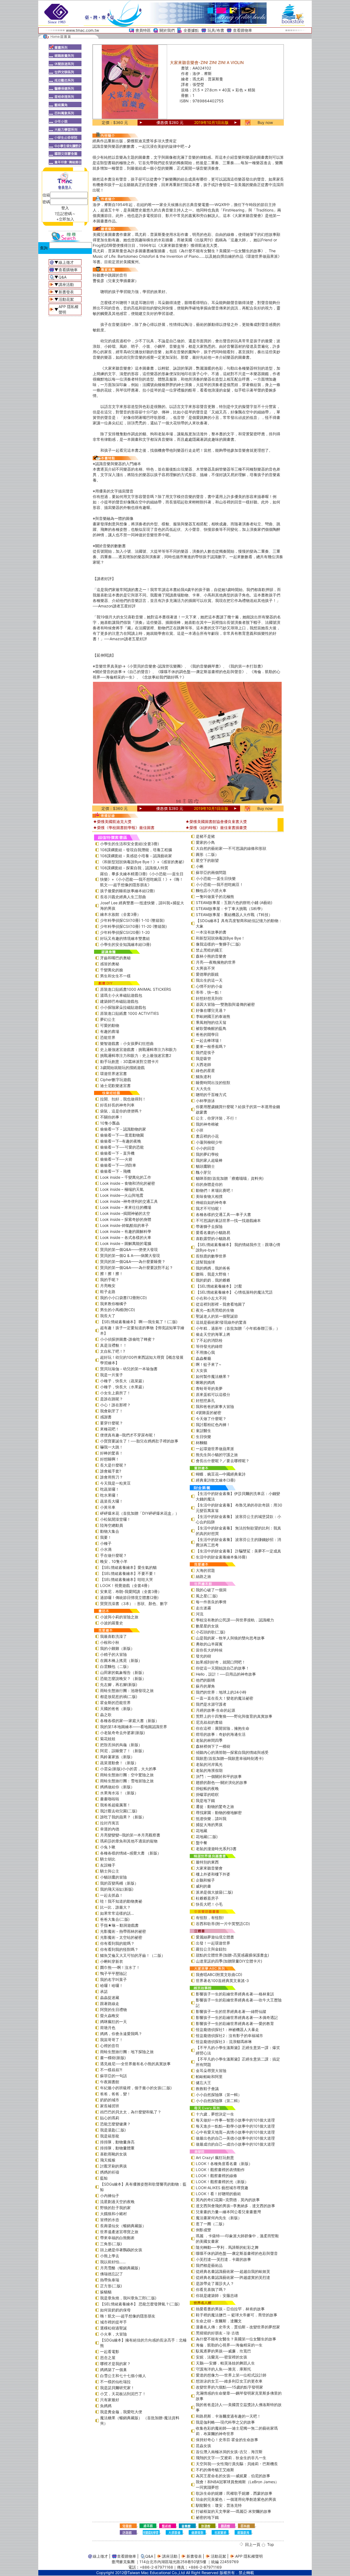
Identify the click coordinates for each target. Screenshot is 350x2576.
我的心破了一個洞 (211, 1590)
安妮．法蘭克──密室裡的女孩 (221, 2357)
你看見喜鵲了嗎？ (211, 2289)
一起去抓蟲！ (112, 1895)
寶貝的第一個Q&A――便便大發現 (129, 1249)
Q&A (62, 277)
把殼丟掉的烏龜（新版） (121, 1745)
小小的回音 (205, 1148)
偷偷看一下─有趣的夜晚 (121, 1141)
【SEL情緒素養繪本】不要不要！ (128, 1573)
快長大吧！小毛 (209, 1904)
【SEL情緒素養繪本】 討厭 (219, 1286)
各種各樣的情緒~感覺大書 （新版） (131, 1853)
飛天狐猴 (108, 2160)
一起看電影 (110, 2352)
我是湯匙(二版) (113, 2130)
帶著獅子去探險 (209, 1226)
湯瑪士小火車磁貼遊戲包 (121, 995)
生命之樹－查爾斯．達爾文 (219, 2321)
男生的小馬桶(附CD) (118, 1310)
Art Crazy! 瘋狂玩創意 (215, 2158)
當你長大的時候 (209, 1650)
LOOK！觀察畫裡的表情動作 (220, 2170)
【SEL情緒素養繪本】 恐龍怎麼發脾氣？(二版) (140, 2304)
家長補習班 (110, 2106)
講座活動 (66, 284)
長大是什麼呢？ (113, 1465)
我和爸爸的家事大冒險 (215, 1406)
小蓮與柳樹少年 (209, 1142)
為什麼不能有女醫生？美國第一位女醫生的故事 (236, 2339)
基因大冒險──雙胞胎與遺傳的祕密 (225, 1004)
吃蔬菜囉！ (110, 1489)
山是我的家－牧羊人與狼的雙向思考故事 (230, 1638)
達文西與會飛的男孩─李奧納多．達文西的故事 (235, 2206)
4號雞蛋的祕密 (208, 1412)
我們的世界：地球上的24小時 (221, 1692)
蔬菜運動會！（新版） (119, 1763)
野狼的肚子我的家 (115, 2208)
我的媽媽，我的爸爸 (213, 1268)
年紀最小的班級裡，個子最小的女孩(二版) (136, 2088)
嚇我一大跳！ (112, 1447)
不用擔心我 (205, 1352)
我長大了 (108, 1316)
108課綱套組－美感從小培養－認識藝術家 (136, 856)
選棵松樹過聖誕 (113, 2328)
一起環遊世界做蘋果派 (215, 1449)
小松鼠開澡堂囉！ (115, 1519)
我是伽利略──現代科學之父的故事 (225, 2422)
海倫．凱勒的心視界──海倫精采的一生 (229, 2345)
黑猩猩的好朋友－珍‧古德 (217, 2333)
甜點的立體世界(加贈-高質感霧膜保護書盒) (232, 1955)
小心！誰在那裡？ (115, 1405)
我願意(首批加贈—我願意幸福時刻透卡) (230, 1758)
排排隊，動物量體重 (117, 2148)
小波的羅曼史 (112, 1623)
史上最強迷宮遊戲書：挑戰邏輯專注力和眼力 (138, 1049)
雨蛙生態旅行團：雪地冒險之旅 (127, 1781)
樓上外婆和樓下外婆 (213, 1874)
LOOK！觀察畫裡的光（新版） (222, 2182)
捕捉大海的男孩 (209, 1825)
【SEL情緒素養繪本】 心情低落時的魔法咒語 (234, 1292)
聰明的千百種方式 (211, 1095)
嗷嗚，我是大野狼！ (213, 1274)
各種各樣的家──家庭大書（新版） (130, 1721)
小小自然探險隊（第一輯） (219, 2095)
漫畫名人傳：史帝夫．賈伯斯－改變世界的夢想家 (238, 2327)
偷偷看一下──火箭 (116, 1159)
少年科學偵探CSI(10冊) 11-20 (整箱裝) (133, 926)
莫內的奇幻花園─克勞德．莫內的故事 (228, 2200)
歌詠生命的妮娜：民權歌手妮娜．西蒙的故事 (234, 2493)
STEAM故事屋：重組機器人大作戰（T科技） (234, 915)
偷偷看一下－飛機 (115, 1171)
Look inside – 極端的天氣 (122, 1189)
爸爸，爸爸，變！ (115, 2094)
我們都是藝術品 (209, 2265)
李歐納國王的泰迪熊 (213, 1016)
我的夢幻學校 (207, 1154)
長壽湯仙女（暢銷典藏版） (123, 2226)
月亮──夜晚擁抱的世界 (216, 962)
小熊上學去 (110, 2256)
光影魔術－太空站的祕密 (121, 1937)
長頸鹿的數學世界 (211, 1256)
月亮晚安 (108, 1286)
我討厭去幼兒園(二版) (119, 1811)
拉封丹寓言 (110, 1823)
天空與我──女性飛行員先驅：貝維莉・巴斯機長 (237, 2464)
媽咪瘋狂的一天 (113, 2022)
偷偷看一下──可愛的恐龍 (122, 1147)
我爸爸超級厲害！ (115, 1805)
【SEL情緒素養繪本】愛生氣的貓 (128, 1567)
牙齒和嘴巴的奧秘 (115, 958)
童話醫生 (203, 1431)
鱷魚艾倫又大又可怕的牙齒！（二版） (133, 1955)
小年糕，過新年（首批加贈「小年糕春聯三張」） (238, 1328)
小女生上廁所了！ (115, 1393)
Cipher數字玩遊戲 (116, 1080)
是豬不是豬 (205, 836)
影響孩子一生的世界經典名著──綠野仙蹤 (231, 2011)
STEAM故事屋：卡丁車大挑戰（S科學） (230, 909)
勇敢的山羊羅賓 (209, 1644)
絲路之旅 (203, 1576)
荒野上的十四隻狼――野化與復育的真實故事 (234, 1716)
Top (271, 2544)
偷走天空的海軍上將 (213, 1334)
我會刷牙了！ (112, 1411)
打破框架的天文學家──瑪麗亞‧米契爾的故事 (234, 2511)
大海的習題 (205, 1570)
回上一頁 (253, 2544)
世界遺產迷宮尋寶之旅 (119, 2232)
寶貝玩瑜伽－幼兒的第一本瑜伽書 (129, 1369)
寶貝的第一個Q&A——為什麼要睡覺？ (133, 1261)
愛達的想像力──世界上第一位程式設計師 (231, 2375)
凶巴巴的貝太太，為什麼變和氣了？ (131, 2112)
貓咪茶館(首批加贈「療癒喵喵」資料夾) (230, 1178)
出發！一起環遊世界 (213, 1943)
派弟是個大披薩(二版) (214, 1892)
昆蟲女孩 (203, 2446)
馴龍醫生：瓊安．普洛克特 (219, 2505)
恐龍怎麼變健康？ (115, 2124)
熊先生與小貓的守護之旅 (217, 1455)
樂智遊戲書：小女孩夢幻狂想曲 (127, 1043)
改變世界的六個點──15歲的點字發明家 (229, 2387)
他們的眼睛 (205, 1680)
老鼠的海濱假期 (209, 1770)
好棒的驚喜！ (112, 1453)
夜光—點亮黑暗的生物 (215, 1310)
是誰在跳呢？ (112, 1399)
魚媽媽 (106, 2406)
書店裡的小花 (207, 1136)
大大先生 (203, 1089)
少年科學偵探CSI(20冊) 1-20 (125, 932)
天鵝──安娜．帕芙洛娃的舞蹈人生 (225, 2363)
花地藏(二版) (207, 1837)
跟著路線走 (110, 2003)
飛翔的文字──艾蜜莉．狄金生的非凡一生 (231, 2458)
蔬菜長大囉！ (112, 1501)
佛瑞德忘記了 (112, 2274)
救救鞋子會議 (207, 2089)
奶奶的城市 (110, 2100)
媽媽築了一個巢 (113, 2370)
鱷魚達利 (203, 1077)
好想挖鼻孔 (205, 1400)
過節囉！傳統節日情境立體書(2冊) (129, 1597)
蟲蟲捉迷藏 (110, 1997)
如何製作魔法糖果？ (213, 1376)
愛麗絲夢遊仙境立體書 (215, 1937)
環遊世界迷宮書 (113, 1073)
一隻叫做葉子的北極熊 (215, 896)
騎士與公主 (110, 1871)
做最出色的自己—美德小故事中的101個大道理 (235, 2138)
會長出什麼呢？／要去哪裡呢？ (223, 1461)
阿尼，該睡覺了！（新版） (123, 1751)
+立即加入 (65, 219)
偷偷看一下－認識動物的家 (123, 1129)
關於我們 (167, 30)
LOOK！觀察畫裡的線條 (216, 2176)
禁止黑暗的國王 (209, 950)
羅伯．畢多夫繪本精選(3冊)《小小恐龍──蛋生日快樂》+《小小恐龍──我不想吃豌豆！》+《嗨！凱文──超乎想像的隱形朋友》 (142, 879)
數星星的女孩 (207, 1626)
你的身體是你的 (209, 1184)
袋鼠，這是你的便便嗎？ (121, 1111)
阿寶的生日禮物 (113, 2009)
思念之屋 (108, 2358)
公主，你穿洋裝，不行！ (217, 1118)
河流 (200, 1614)
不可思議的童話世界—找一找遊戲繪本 (228, 1220)
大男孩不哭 (205, 968)
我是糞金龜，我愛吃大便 (121, 2412)
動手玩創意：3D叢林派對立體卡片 (129, 1061)
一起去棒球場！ (209, 1040)
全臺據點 (191, 30)
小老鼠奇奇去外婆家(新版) (122, 1733)
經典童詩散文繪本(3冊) (216, 1480)
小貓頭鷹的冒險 (113, 1877)
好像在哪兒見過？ (211, 1010)
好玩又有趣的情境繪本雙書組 (125, 938)
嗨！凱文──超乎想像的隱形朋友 (128, 2316)
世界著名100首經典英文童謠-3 (222, 1980)
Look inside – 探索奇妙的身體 (126, 1219)
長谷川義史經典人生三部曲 (123, 897)
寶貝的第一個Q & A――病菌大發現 (130, 1255)
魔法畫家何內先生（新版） (219, 2218)
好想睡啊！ (110, 1459)
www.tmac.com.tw (82, 30)
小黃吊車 (108, 1507)
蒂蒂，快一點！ (209, 992)
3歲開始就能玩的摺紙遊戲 (122, 1067)
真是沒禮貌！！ (113, 1345)
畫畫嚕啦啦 (110, 1799)
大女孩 (202, 1370)
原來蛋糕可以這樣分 (213, 1394)
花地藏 (202, 1831)
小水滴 (106, 1549)
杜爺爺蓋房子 (207, 1898)
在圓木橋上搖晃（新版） (121, 1660)
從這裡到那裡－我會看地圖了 (221, 1304)
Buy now (265, 122)
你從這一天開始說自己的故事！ (223, 1668)
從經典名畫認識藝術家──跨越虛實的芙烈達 (233, 2277)
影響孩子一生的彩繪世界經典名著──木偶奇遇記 (237, 2017)
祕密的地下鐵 (207, 2517)
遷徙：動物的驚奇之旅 (215, 1806)
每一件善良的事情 (211, 1602)
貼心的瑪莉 (110, 2118)
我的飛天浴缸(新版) (117, 1889)
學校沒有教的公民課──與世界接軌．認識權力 (235, 1620)
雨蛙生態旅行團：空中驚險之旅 (127, 1775)
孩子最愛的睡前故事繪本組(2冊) (127, 891)
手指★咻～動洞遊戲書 (119, 1925)
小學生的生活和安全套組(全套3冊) (129, 844)
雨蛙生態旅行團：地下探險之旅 (127, 2052)
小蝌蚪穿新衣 (112, 1961)
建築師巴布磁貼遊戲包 (119, 1001)
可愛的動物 (110, 1025)
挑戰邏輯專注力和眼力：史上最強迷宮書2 (136, 1055)
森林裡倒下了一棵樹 (213, 1746)
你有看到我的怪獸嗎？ (119, 1949)
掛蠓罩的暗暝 (207, 1794)
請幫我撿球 (205, 1262)
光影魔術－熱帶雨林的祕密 (123, 1931)
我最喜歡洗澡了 (113, 1636)
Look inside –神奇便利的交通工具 (129, 1201)
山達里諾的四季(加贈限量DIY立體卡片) (229, 1961)
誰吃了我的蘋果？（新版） (123, 1817)
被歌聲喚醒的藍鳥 (211, 1028)
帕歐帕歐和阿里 (209, 2077)
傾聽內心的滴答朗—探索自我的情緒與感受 (232, 1752)
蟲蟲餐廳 (203, 1358)
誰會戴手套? (111, 1471)
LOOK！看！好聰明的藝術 (218, 2194)
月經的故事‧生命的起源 (215, 1710)
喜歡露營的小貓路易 (213, 1238)
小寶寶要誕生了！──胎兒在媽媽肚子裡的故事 (139, 1441)
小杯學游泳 (205, 1101)
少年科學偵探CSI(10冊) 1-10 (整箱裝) (132, 920)
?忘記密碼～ (65, 214)
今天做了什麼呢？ (211, 1419)
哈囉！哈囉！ (112, 1985)
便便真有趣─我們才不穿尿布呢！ (128, 1435)
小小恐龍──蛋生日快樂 (216, 878)
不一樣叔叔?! (111, 2070)
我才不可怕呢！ (209, 1208)
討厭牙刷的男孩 (113, 2166)
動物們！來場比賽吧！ (215, 1190)
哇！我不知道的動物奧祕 (121, 1901)
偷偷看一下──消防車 (118, 1165)
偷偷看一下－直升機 (117, 1153)
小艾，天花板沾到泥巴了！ (123, 2394)
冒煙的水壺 (110, 2220)
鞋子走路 (108, 1292)
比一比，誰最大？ (115, 1907)
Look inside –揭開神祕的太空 (125, 1213)
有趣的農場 (110, 1031)
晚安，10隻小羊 (114, 1561)
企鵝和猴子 (205, 1880)
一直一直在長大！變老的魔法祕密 (224, 1698)
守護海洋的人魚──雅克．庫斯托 (223, 2369)
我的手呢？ (110, 1280)
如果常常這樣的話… (117, 1913)
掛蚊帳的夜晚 (207, 1788)
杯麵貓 (202, 1443)
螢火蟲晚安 (110, 2016)
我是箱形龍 (110, 2136)
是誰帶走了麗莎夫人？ (215, 2283)
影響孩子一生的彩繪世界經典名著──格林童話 (235, 1994)
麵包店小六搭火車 (211, 890)
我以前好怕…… (113, 2262)
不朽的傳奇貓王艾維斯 (215, 2470)
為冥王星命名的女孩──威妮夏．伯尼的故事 (233, 2476)
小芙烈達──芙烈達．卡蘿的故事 (223, 2259)
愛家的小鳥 (205, 842)
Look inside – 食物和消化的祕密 (128, 1183)
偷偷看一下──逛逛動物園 (122, 1135)
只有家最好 (110, 2400)
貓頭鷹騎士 (205, 1166)
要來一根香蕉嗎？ (211, 1046)
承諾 (104, 1991)
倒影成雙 (203, 2230)
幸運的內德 (110, 1829)
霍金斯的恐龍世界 (115, 1703)
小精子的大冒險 (113, 1654)
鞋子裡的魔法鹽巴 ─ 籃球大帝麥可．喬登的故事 (237, 2315)
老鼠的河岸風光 (209, 1764)
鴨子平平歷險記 (113, 1973)
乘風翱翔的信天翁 (211, 1022)
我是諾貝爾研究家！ (117, 2388)
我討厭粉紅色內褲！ (213, 1425)
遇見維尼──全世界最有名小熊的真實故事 (135, 2064)
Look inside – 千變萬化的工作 (126, 1177)
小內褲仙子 (110, 2196)
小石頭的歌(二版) (211, 1632)
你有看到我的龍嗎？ (117, 1943)
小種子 (106, 1543)
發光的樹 (203, 1656)
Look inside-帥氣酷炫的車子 (124, 1225)
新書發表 (66, 292)
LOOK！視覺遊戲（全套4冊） (126, 1585)
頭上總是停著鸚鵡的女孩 (121, 2250)
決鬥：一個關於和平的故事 (219, 1776)
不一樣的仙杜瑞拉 (115, 2382)
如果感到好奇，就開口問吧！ (221, 1662)
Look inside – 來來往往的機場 (126, 1207)
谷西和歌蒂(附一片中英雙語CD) (223, 1924)
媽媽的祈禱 (110, 2172)
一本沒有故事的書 (211, 932)
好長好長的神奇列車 (117, 1105)
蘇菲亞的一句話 (113, 2076)
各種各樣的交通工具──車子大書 (223, 1214)
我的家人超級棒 (209, 1160)
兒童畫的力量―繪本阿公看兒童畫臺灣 (228, 2212)
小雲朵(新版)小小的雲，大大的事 (128, 1769)
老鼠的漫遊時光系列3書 (216, 1849)
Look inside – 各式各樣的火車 (126, 1237)
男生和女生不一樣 (115, 976)
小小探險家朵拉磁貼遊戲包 (123, 1007)
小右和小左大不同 (211, 1298)
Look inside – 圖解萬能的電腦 (126, 1243)
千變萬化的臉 (112, 970)
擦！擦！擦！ (112, 1273)
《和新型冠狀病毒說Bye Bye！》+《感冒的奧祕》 (143, 862)
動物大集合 (110, 1531)
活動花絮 (66, 299)
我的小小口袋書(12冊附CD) (123, 1298)
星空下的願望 (207, 860)
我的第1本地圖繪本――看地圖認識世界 (134, 1727)
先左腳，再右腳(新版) (119, 1684)
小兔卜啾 (108, 1847)
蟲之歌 (106, 1715)
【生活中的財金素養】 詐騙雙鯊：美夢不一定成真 (238, 1551)
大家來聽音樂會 (209, 1868)
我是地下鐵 (205, 1800)
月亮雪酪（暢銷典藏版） (121, 2268)
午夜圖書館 (110, 2082)
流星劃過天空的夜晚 (117, 2202)
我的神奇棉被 (207, 1124)
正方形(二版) (111, 2286)
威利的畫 (203, 1886)
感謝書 (106, 1417)
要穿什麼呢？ (112, 1423)
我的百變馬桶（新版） (119, 1883)
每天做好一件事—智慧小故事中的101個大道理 (235, 2120)
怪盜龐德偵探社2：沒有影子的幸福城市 (229, 2035)
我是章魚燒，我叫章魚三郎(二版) (128, 2298)
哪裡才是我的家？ (115, 2364)
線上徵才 (66, 262)
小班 (200, 1130)
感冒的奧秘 (110, 964)
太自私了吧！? (113, 1351)
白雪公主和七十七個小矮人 (123, 2376)
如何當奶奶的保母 (115, 2310)
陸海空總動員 (112, 1525)
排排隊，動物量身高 (117, 2142)
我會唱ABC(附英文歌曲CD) (219, 1974)
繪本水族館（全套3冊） (120, 914)
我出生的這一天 (209, 980)
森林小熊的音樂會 (211, 956)
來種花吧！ (110, 1429)
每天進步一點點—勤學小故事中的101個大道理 (235, 2126)
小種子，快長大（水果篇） (123, 1387)
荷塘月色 (108, 2028)
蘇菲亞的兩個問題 (211, 872)
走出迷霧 (203, 1608)
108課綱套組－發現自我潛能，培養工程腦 (136, 850)
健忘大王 (203, 2083)
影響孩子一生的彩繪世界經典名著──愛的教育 (235, 2023)
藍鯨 (104, 2178)
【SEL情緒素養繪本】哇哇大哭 (126, 1579)
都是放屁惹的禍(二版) (119, 1696)
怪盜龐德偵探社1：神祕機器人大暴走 (227, 2029)
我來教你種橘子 (113, 1304)
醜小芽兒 (203, 1172)
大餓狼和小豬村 (113, 2214)
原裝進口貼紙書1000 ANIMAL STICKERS (136, 989)
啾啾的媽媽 (205, 1382)
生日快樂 (203, 1437)
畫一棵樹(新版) (113, 2058)
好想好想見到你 (209, 998)
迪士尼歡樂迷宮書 (115, 1086)
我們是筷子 (205, 1052)
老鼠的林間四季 (209, 1740)
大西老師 (203, 1064)
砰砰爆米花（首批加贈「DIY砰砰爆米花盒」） (140, 1513)
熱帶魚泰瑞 (110, 2280)
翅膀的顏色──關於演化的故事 (221, 1782)
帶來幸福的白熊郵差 (117, 2238)
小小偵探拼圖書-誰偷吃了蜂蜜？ (128, 1339)
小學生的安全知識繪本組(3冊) (126, 944)
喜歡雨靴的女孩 (113, 2154)
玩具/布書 (216, 30)
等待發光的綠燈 (209, 1346)
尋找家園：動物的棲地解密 (219, 1813)
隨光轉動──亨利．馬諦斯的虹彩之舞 (227, 2247)
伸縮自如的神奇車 (211, 1202)
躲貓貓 (106, 2292)
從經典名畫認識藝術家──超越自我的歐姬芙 (233, 2271)
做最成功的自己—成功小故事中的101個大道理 (235, 2144)
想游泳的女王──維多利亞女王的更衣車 (229, 2381)
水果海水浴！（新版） (119, 1793)
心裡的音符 (110, 2046)
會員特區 (143, 30)
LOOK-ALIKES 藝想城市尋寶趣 (222, 2188)
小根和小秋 (110, 1642)
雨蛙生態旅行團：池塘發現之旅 (127, 1690)
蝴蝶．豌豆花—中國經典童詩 (221, 1474)
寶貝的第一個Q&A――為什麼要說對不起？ (137, 1267)
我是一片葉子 (112, 1375)
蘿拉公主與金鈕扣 (211, 1949)
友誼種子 (108, 1865)
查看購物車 (243, 30)
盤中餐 (202, 1843)
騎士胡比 (108, 1859)
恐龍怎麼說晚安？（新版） (123, 1678)
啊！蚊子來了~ (208, 1364)
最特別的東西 (207, 1862)
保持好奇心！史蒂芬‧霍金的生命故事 (227, 2440)
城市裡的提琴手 (113, 2322)
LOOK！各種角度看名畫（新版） (224, 2164)
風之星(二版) (207, 1596)
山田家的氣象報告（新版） (123, 1672)
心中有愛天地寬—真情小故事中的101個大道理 (235, 2132)
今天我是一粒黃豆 (115, 1483)
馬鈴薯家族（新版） (117, 1757)
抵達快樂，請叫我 (211, 1819)
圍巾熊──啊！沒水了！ (120, 1967)
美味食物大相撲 (209, 1196)
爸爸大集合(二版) (115, 1919)
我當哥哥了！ (112, 2040)
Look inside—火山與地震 (122, 1195)
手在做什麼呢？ (113, 1555)
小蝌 (200, 866)
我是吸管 (203, 1058)
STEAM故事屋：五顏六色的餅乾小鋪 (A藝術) (234, 902)
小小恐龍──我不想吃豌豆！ (220, 884)
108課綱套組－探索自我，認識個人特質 (134, 868)
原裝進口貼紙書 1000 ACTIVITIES (129, 1013)
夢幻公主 (108, 1019)
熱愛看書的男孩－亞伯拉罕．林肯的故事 (230, 2309)
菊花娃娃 (108, 1739)
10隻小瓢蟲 (110, 1123)
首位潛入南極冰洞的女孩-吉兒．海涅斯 (229, 2452)
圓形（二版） (207, 854)
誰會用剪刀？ (112, 1477)
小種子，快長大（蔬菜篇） (123, 1381)
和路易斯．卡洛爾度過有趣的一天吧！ (228, 2416)
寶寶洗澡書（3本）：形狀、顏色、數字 (134, 1603)
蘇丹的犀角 (205, 1686)
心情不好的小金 (209, 986)
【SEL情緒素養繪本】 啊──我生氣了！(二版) (139, 1322)
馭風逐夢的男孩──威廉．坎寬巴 (223, 2351)
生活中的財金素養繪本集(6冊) (221, 1557)
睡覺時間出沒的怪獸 (213, 1083)
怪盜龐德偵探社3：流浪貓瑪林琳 (224, 2042)
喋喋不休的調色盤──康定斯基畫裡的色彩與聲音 (237, 2253)
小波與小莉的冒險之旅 (119, 1617)
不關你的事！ (112, 1117)
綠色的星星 (205, 1070)
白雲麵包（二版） (115, 1666)
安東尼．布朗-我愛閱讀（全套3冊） (131, 1591)
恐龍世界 (108, 1037)
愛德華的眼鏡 (207, 974)
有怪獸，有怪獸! (210, 1918)
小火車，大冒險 (113, 2334)
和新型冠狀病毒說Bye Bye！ (220, 938)
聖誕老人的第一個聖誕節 (217, 1316)
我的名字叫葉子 (113, 1979)
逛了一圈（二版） (211, 2224)
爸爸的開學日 (207, 1034)
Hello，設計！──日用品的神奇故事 (226, 1674)
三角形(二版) (111, 2244)
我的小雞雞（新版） (117, 1648)
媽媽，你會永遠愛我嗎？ (121, 2034)
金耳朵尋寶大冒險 (211, 2071)
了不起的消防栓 (209, 1340)
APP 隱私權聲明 (249, 2556)
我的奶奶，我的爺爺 (213, 1280)
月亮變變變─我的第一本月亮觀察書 (130, 1835)
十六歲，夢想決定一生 (215, 2114)
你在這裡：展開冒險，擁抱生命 (223, 1728)
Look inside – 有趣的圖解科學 (126, 1231)
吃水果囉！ (110, 1495)
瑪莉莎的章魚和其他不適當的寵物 (129, 1841)
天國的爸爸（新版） (117, 1709)
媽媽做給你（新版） (117, 1787)
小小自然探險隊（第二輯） (219, 2101)
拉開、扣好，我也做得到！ (123, 1099)
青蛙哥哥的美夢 (209, 1388)
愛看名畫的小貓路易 (213, 1232)
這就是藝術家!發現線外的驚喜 (221, 1322)
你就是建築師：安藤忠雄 (217, 2295)
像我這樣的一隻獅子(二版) (218, 944)
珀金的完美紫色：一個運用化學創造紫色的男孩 (236, 2499)
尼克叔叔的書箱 (209, 1722)
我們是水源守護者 (211, 1704)
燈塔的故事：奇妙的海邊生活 (221, 1734)
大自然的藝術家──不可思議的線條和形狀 (231, 848)
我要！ (106, 1537)
